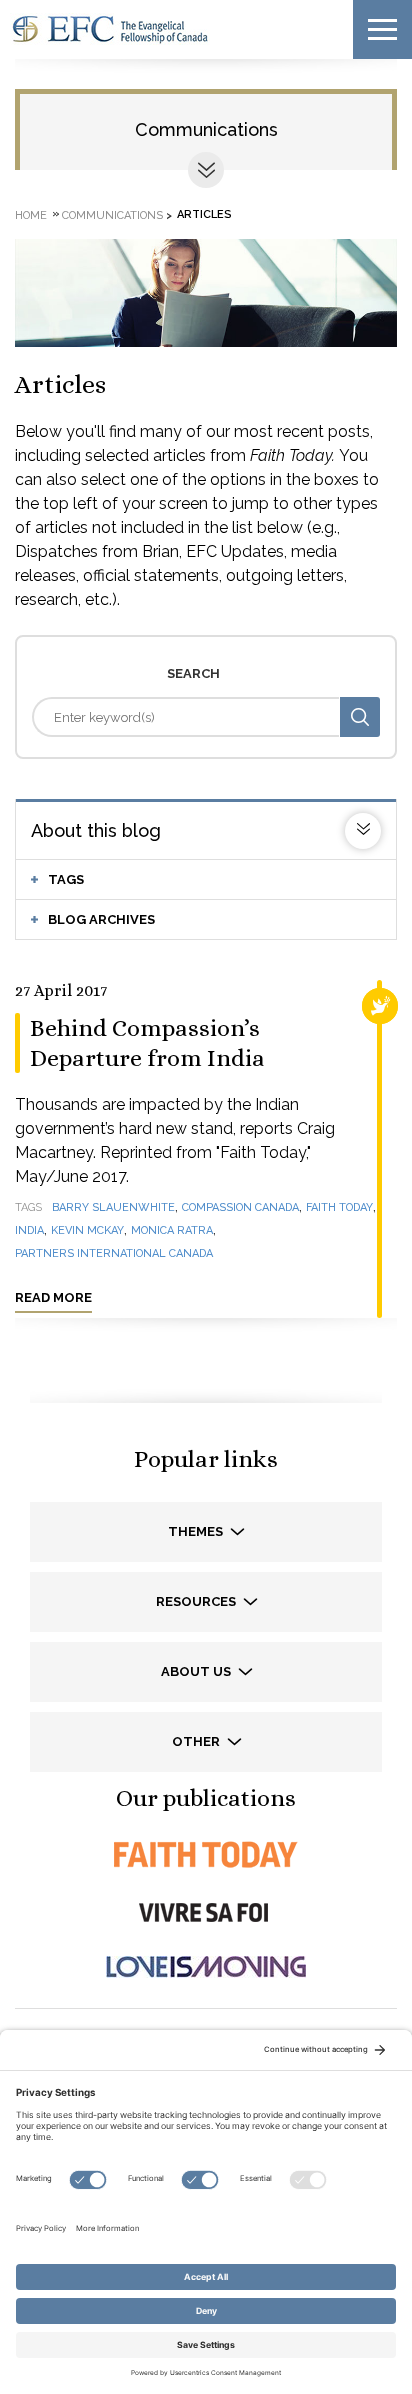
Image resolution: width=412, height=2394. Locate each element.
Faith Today (339, 1207)
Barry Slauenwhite (113, 1207)
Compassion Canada (240, 1207)
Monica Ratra (172, 1230)
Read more (53, 1297)
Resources (197, 1601)
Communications (206, 129)
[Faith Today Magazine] (206, 1854)
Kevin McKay (87, 1230)
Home (31, 214)
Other (197, 1741)
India (29, 1230)
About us (197, 1671)
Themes (197, 1531)
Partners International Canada (114, 1253)
